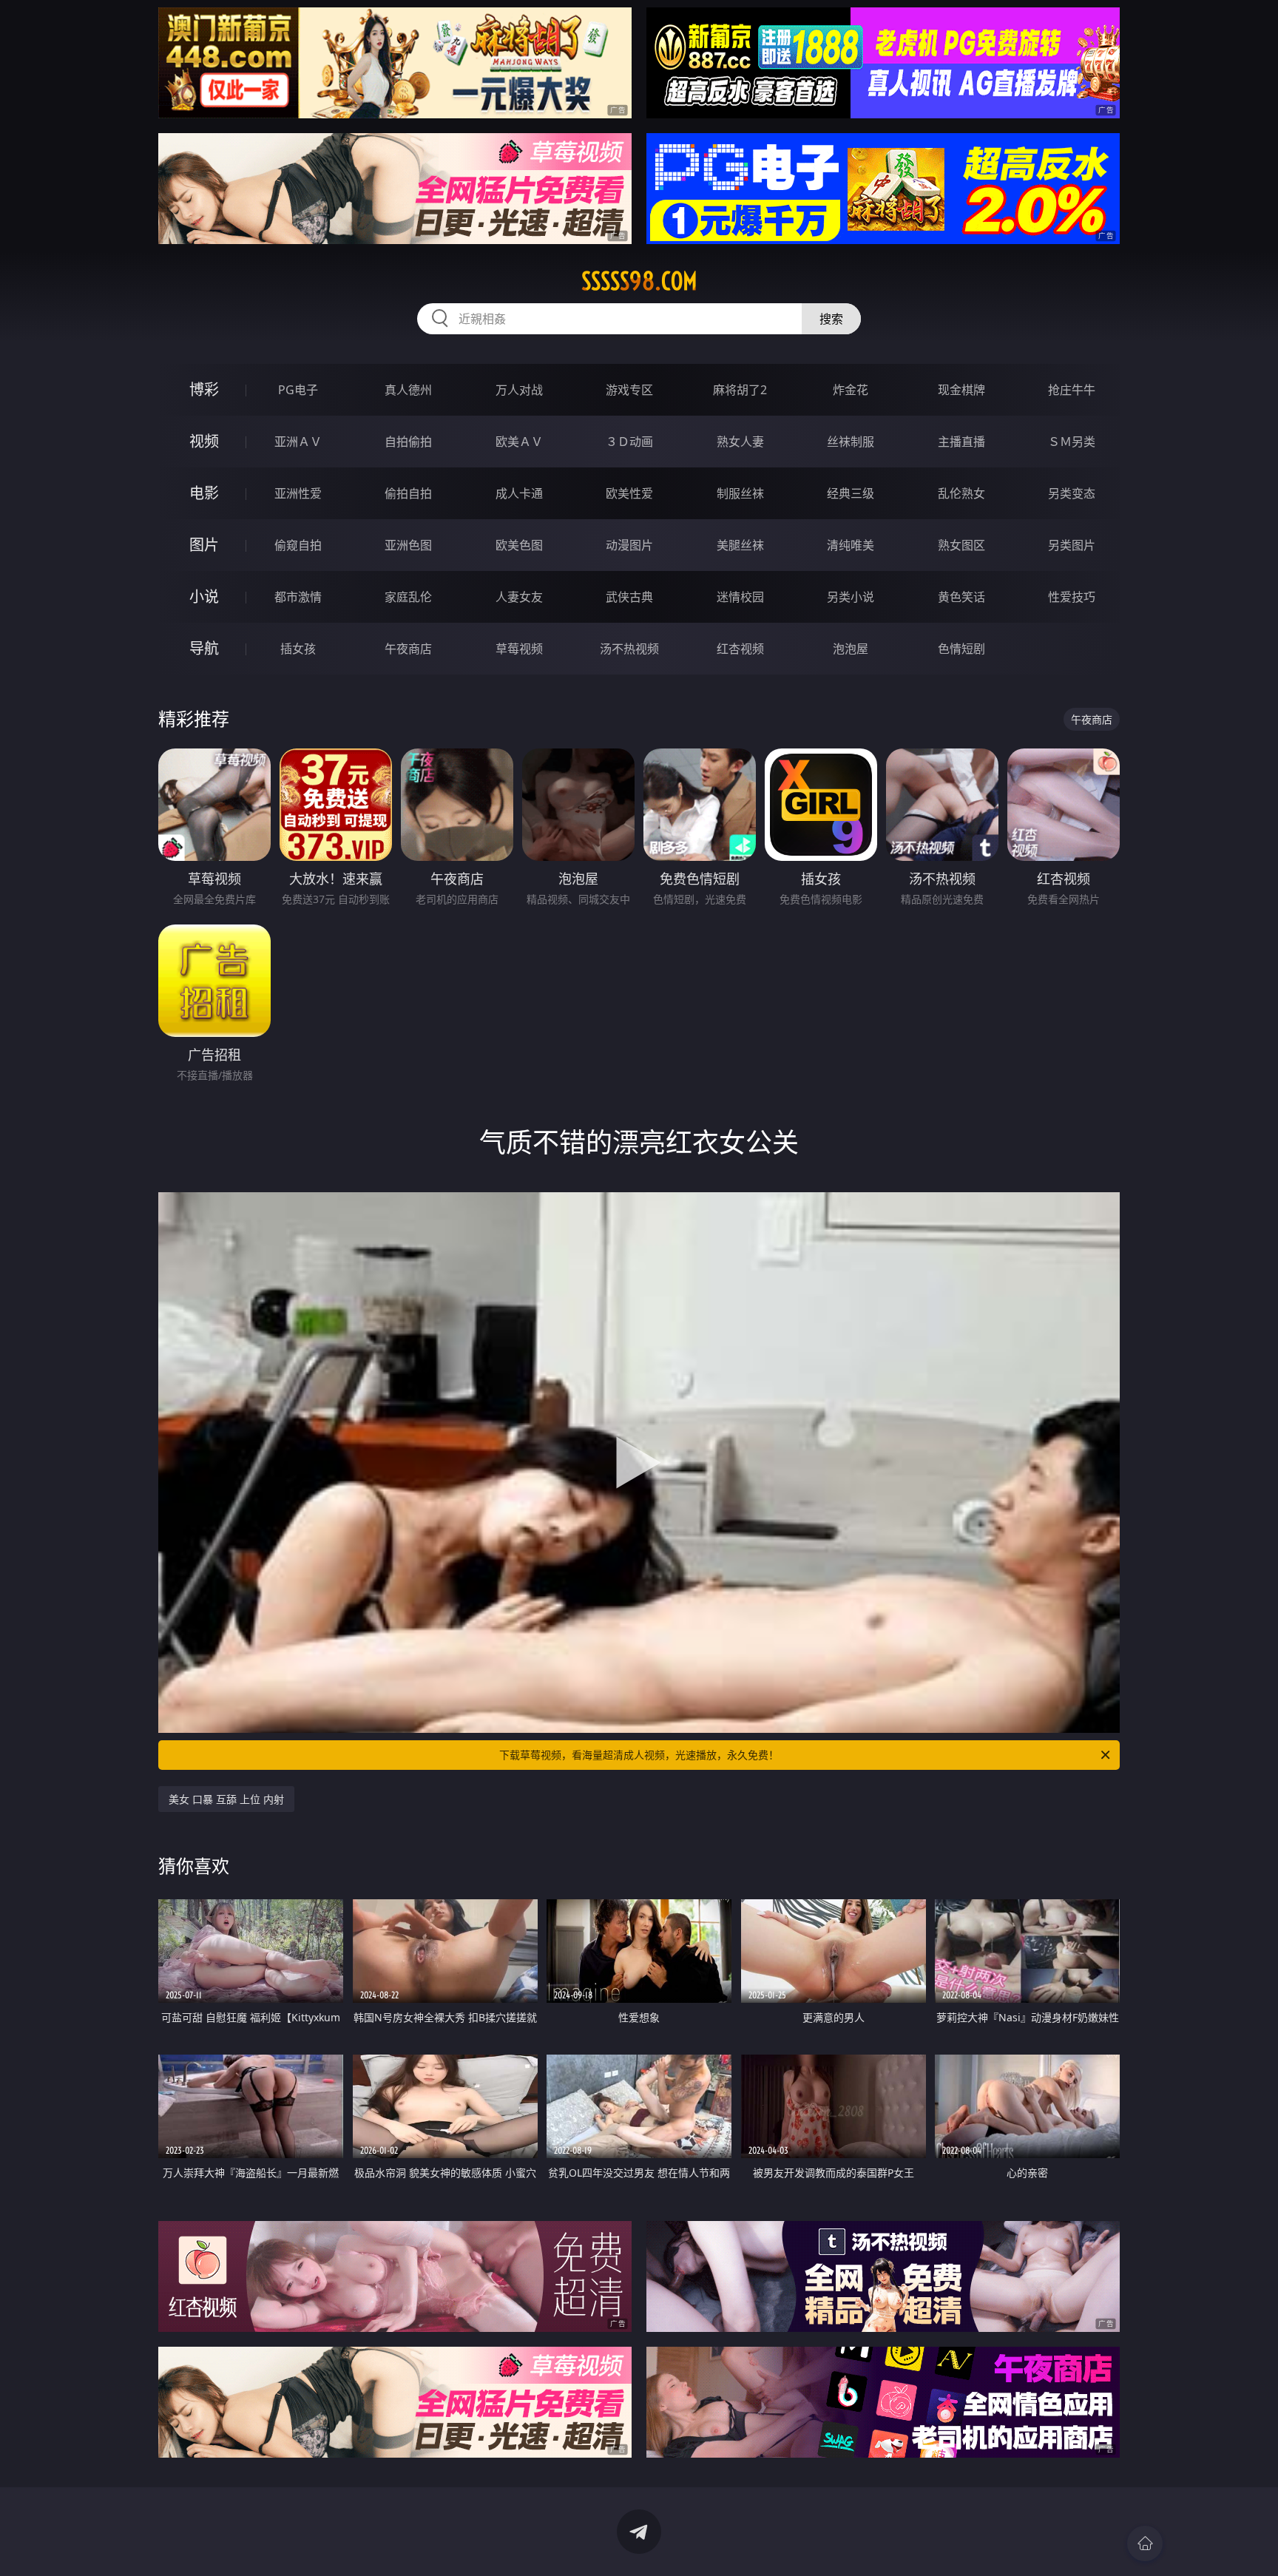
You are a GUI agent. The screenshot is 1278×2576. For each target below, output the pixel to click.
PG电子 (298, 390)
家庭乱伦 (408, 597)
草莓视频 (519, 649)
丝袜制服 (851, 442)
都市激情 (298, 597)
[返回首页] (1145, 2543)
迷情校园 (740, 597)
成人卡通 (519, 493)
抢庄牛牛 (1072, 390)
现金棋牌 (961, 390)
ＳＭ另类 (1072, 442)
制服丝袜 (740, 493)
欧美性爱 (629, 493)
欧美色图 (519, 545)
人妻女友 (519, 597)
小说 (204, 596)
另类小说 (851, 597)
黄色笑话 (961, 597)
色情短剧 (961, 649)
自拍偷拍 (408, 442)
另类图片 (1072, 545)
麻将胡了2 (740, 390)
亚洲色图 (408, 545)
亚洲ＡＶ (298, 442)
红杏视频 (740, 649)
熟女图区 (961, 545)
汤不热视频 (629, 649)
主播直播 (961, 442)
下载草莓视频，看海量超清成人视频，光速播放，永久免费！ (639, 1755)
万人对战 (519, 390)
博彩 (204, 389)
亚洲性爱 (298, 493)
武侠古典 (629, 597)
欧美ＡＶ (519, 442)
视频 (204, 441)
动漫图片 (629, 545)
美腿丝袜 (740, 545)
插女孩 (298, 649)
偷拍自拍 (408, 493)
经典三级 (851, 493)
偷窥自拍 (298, 545)
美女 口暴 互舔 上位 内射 (226, 1799)
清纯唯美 (851, 545)
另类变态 (1072, 493)
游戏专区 (629, 390)
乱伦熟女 (961, 493)
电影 (204, 493)
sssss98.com (639, 281)
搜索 (831, 319)
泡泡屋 (851, 649)
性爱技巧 (1072, 597)
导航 (204, 648)
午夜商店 (408, 649)
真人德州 (408, 390)
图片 (204, 545)
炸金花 (851, 390)
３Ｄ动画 (629, 442)
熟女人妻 (740, 442)
